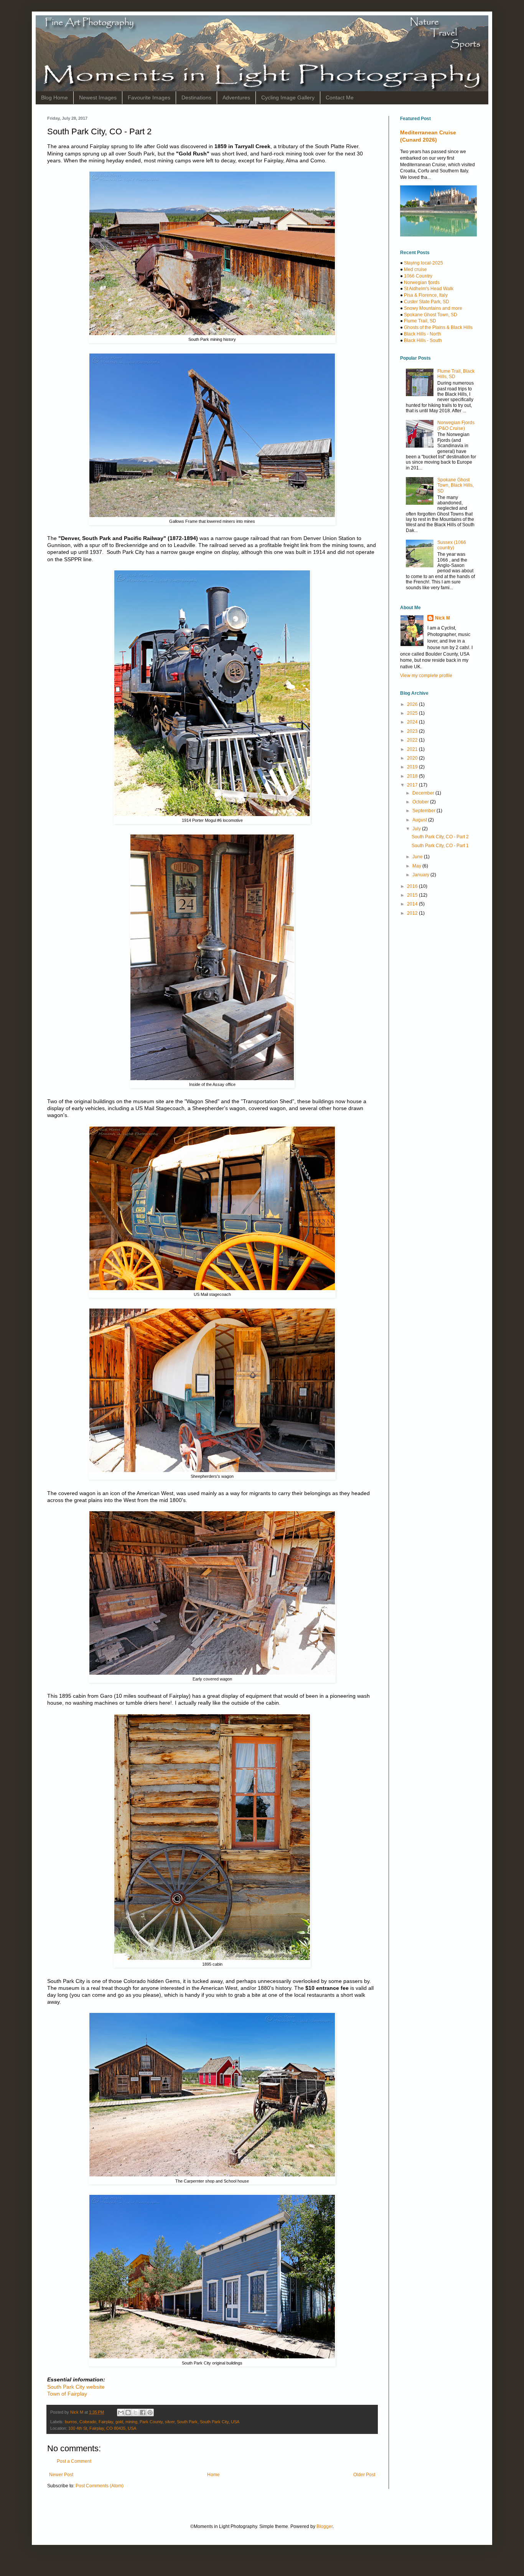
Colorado (88, 2422)
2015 (413, 895)
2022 (413, 740)
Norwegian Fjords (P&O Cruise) (456, 425)
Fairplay (106, 2422)
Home (213, 2475)
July (417, 829)
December (424, 793)
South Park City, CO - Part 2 (440, 837)
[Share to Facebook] (143, 2412)
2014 (413, 904)
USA (235, 2422)
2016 (413, 886)
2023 (413, 731)
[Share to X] (135, 2412)
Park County (151, 2422)
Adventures (236, 97)
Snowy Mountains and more (433, 308)
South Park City (214, 2422)
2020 (413, 758)
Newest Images (98, 97)
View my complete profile (426, 676)
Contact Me (340, 97)
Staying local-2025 (423, 263)
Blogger (325, 2526)
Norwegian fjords (422, 283)
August (420, 820)
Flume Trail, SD (420, 321)
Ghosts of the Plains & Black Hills (438, 327)
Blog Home (54, 97)
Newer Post (61, 2475)
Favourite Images (149, 97)
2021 (413, 749)
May (417, 866)
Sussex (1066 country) (452, 545)
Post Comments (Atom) (100, 2486)
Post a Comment (74, 2461)
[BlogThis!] (128, 2412)
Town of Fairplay (67, 2394)
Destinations (196, 97)
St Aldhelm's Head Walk (429, 289)
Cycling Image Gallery (288, 97)
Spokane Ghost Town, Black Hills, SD (456, 485)
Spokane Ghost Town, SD (431, 315)
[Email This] (121, 2412)
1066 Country (418, 276)
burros (71, 2422)
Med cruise (415, 269)
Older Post (364, 2475)
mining (131, 2422)
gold (119, 2422)
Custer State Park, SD (427, 302)
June (418, 857)
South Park (187, 2422)
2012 (413, 913)
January (421, 875)
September (424, 811)
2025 (413, 713)
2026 (413, 704)
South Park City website (76, 2387)
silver (170, 2422)
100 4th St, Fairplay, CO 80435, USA (102, 2428)
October (421, 802)
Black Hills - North (423, 334)
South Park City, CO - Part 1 (440, 846)
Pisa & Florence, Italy (426, 295)
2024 (413, 722)
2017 (413, 785)
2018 (413, 776)
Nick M (442, 618)
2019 (413, 767)
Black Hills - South (423, 340)
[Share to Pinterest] (150, 2412)
